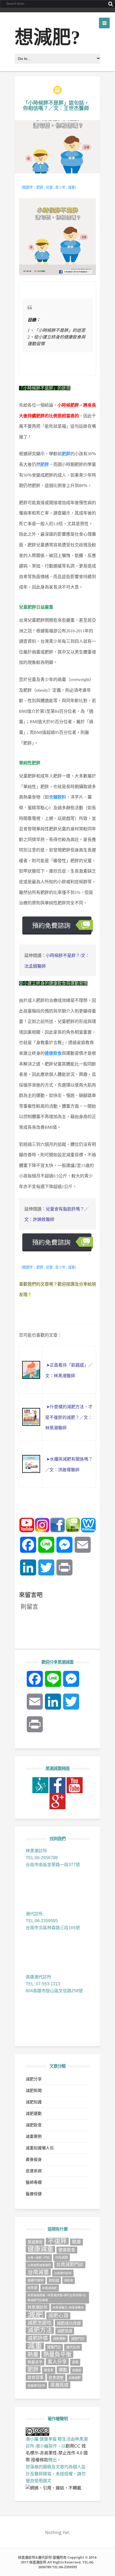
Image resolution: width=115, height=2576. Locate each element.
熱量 (33, 2355)
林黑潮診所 (38, 2307)
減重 (35, 2346)
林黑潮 (32, 2288)
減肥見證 (65, 2331)
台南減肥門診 (70, 2265)
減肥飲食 (34, 2125)
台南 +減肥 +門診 (39, 2258)
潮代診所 (73, 2347)
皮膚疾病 (34, 2171)
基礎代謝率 (36, 2281)
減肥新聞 (34, 2090)
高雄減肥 (75, 2378)
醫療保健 (34, 2194)
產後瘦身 (34, 2159)
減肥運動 (34, 2113)
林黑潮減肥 (50, 2288)
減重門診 (54, 2347)
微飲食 (69, 2281)
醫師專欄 (34, 2182)
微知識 (54, 2280)
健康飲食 (67, 2250)
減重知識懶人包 (40, 2148)
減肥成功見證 (69, 2323)
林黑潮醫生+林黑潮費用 (68, 2307)
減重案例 (34, 2136)
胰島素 (49, 2370)
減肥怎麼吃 (40, 2323)
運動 (63, 2370)
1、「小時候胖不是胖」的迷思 (56, 330)
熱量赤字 (35, 2362)
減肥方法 (40, 2330)
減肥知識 (34, 2102)
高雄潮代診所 (36, 2386)
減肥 (35, 2315)
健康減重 (40, 2249)
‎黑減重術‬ (35, 2242)
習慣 (75, 2362)
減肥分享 (34, 2079)
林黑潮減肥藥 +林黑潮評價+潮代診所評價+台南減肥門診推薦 (57, 2298)
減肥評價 (38, 2338)
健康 (76, 2242)
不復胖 (57, 2241)
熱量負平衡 (57, 2355)
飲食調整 (56, 2377)
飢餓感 (77, 2370)
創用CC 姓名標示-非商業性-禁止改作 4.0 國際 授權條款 (57, 2453)
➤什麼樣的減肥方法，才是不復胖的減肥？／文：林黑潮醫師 (69, 1417)
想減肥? (47, 38)
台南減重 (38, 2272)
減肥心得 (58, 2316)
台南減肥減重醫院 (39, 2265)
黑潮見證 (59, 2385)
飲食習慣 (36, 2377)
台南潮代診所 (63, 2273)
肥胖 (33, 2369)
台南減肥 (62, 2258)
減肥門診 (78, 2339)
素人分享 (57, 2362)
